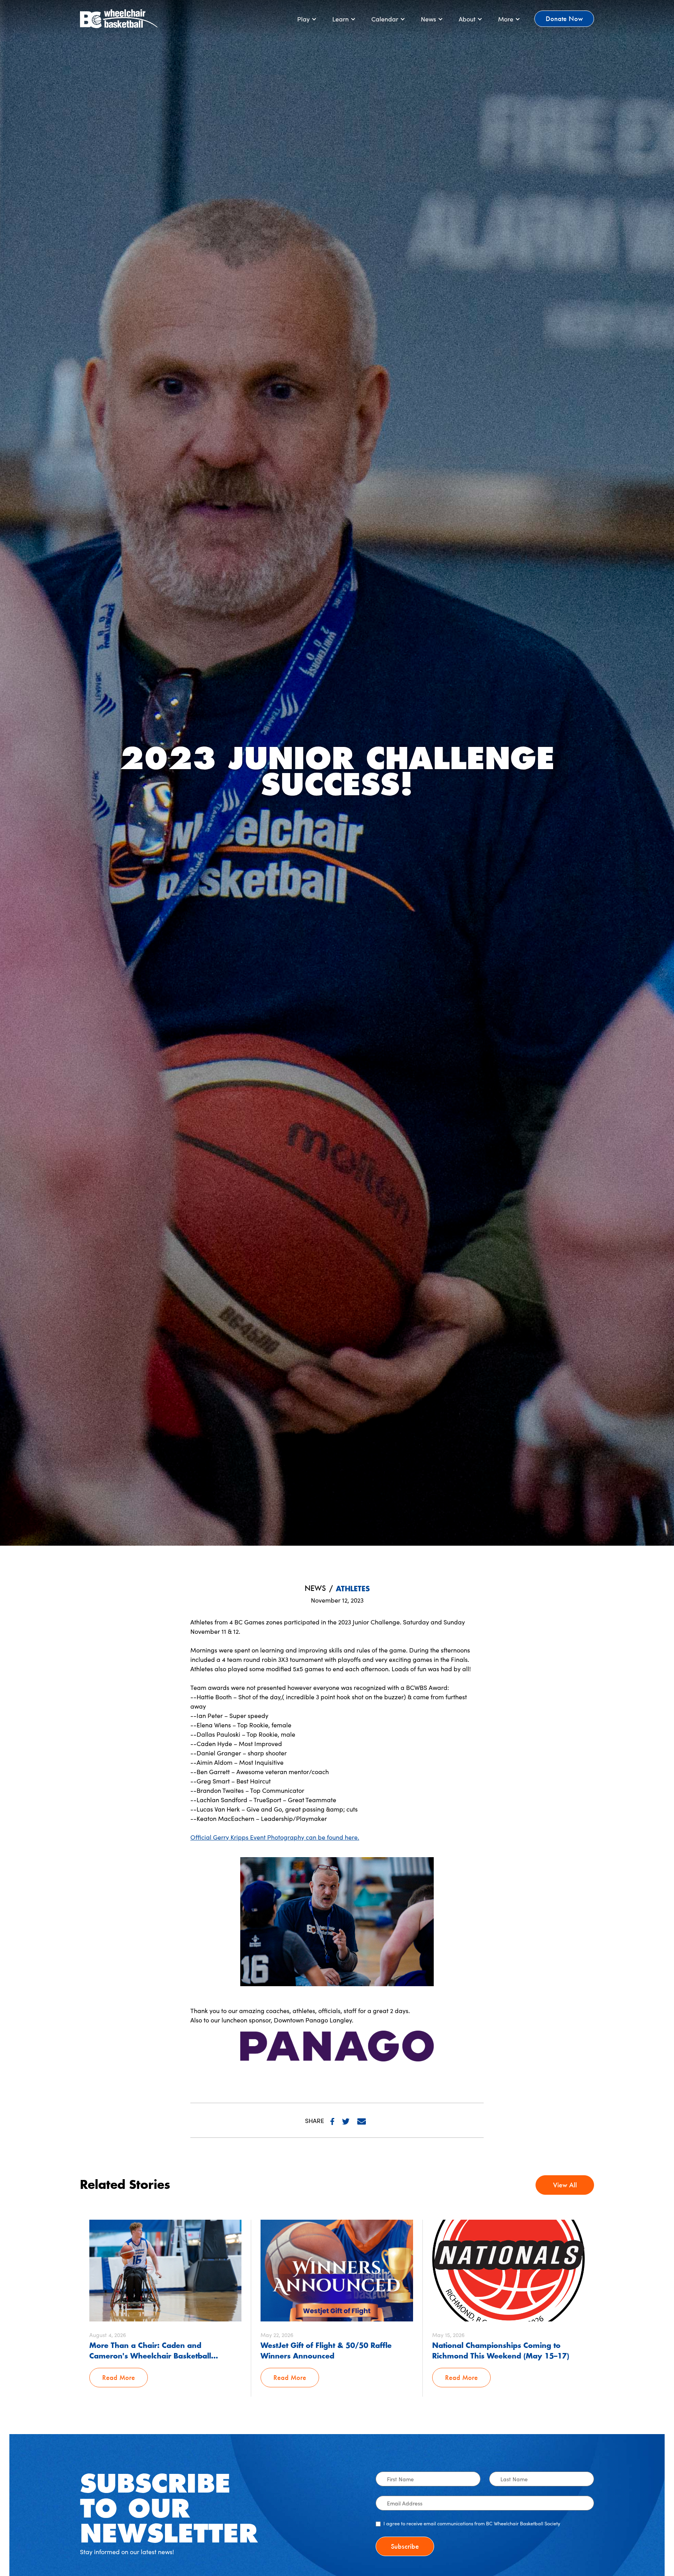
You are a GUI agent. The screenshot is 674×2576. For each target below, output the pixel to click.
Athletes (353, 1589)
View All (565, 2185)
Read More (119, 2377)
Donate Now (564, 19)
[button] (307, 19)
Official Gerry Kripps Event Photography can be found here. (275, 1837)
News (315, 1588)
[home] (119, 19)
